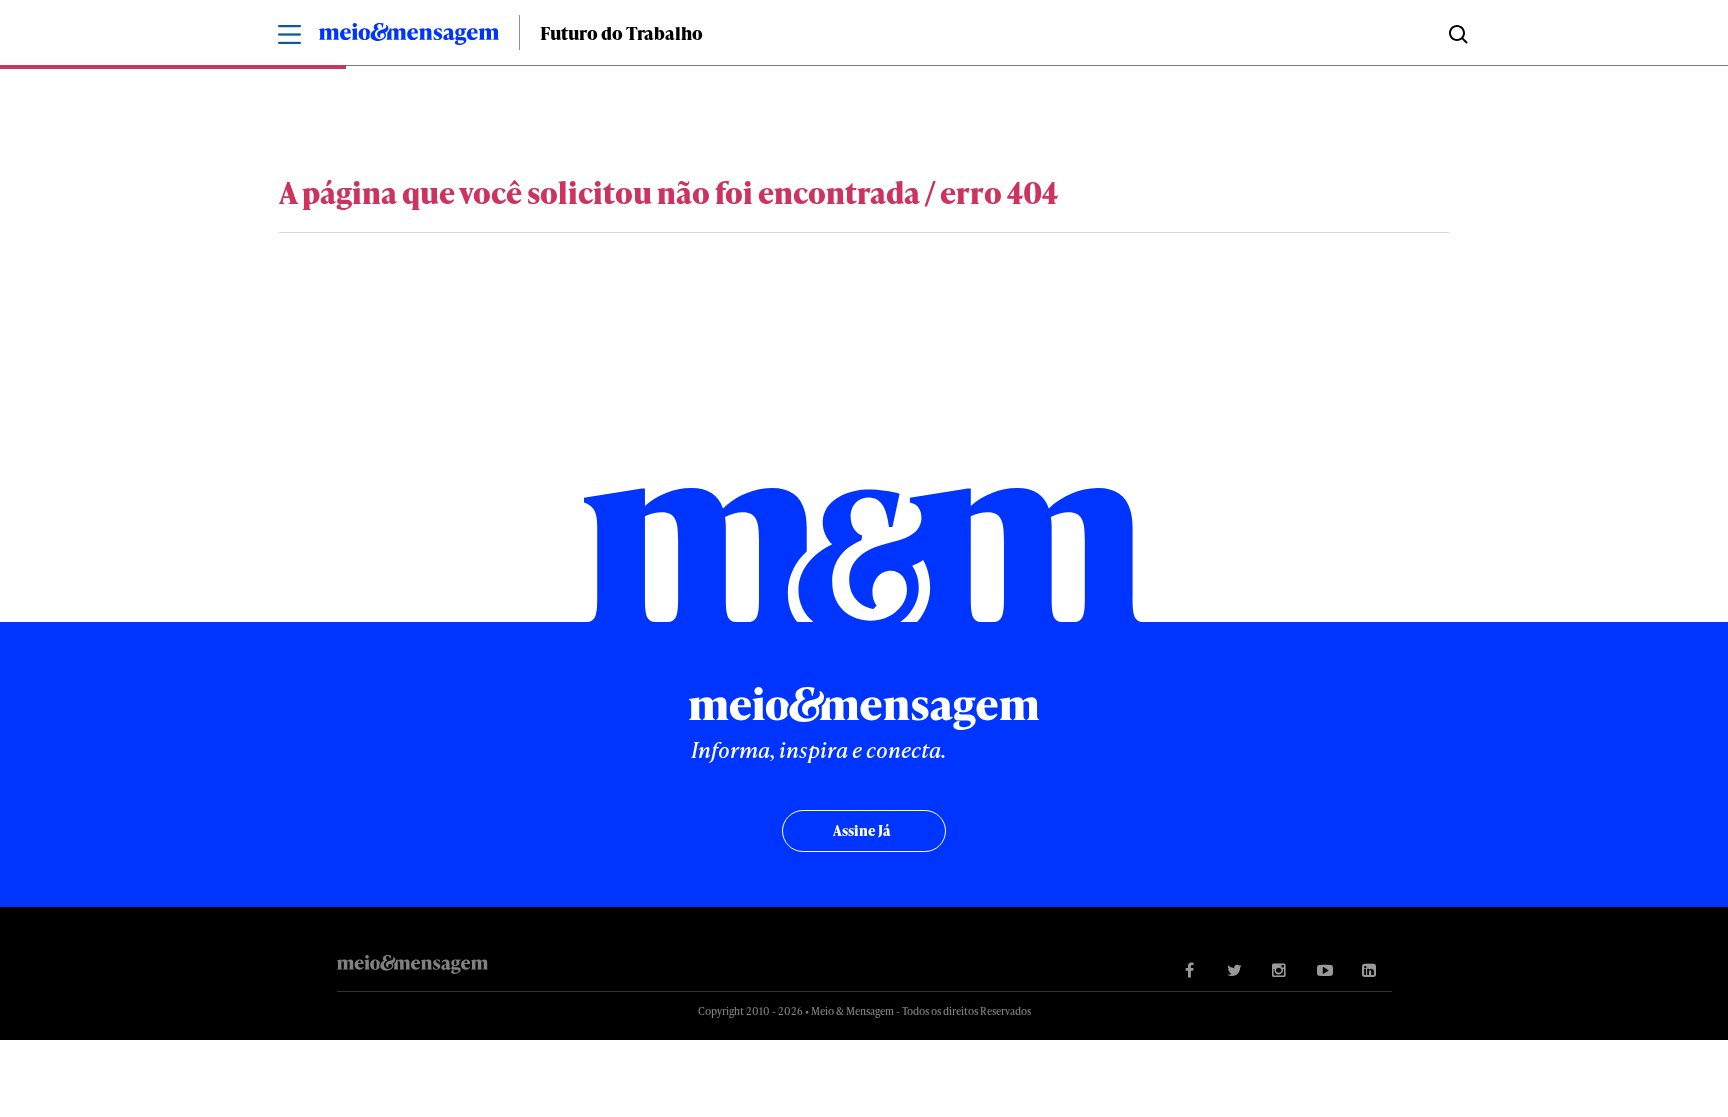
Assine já (861, 830)
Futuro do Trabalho (621, 32)
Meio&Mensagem (409, 37)
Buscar (1456, 32)
